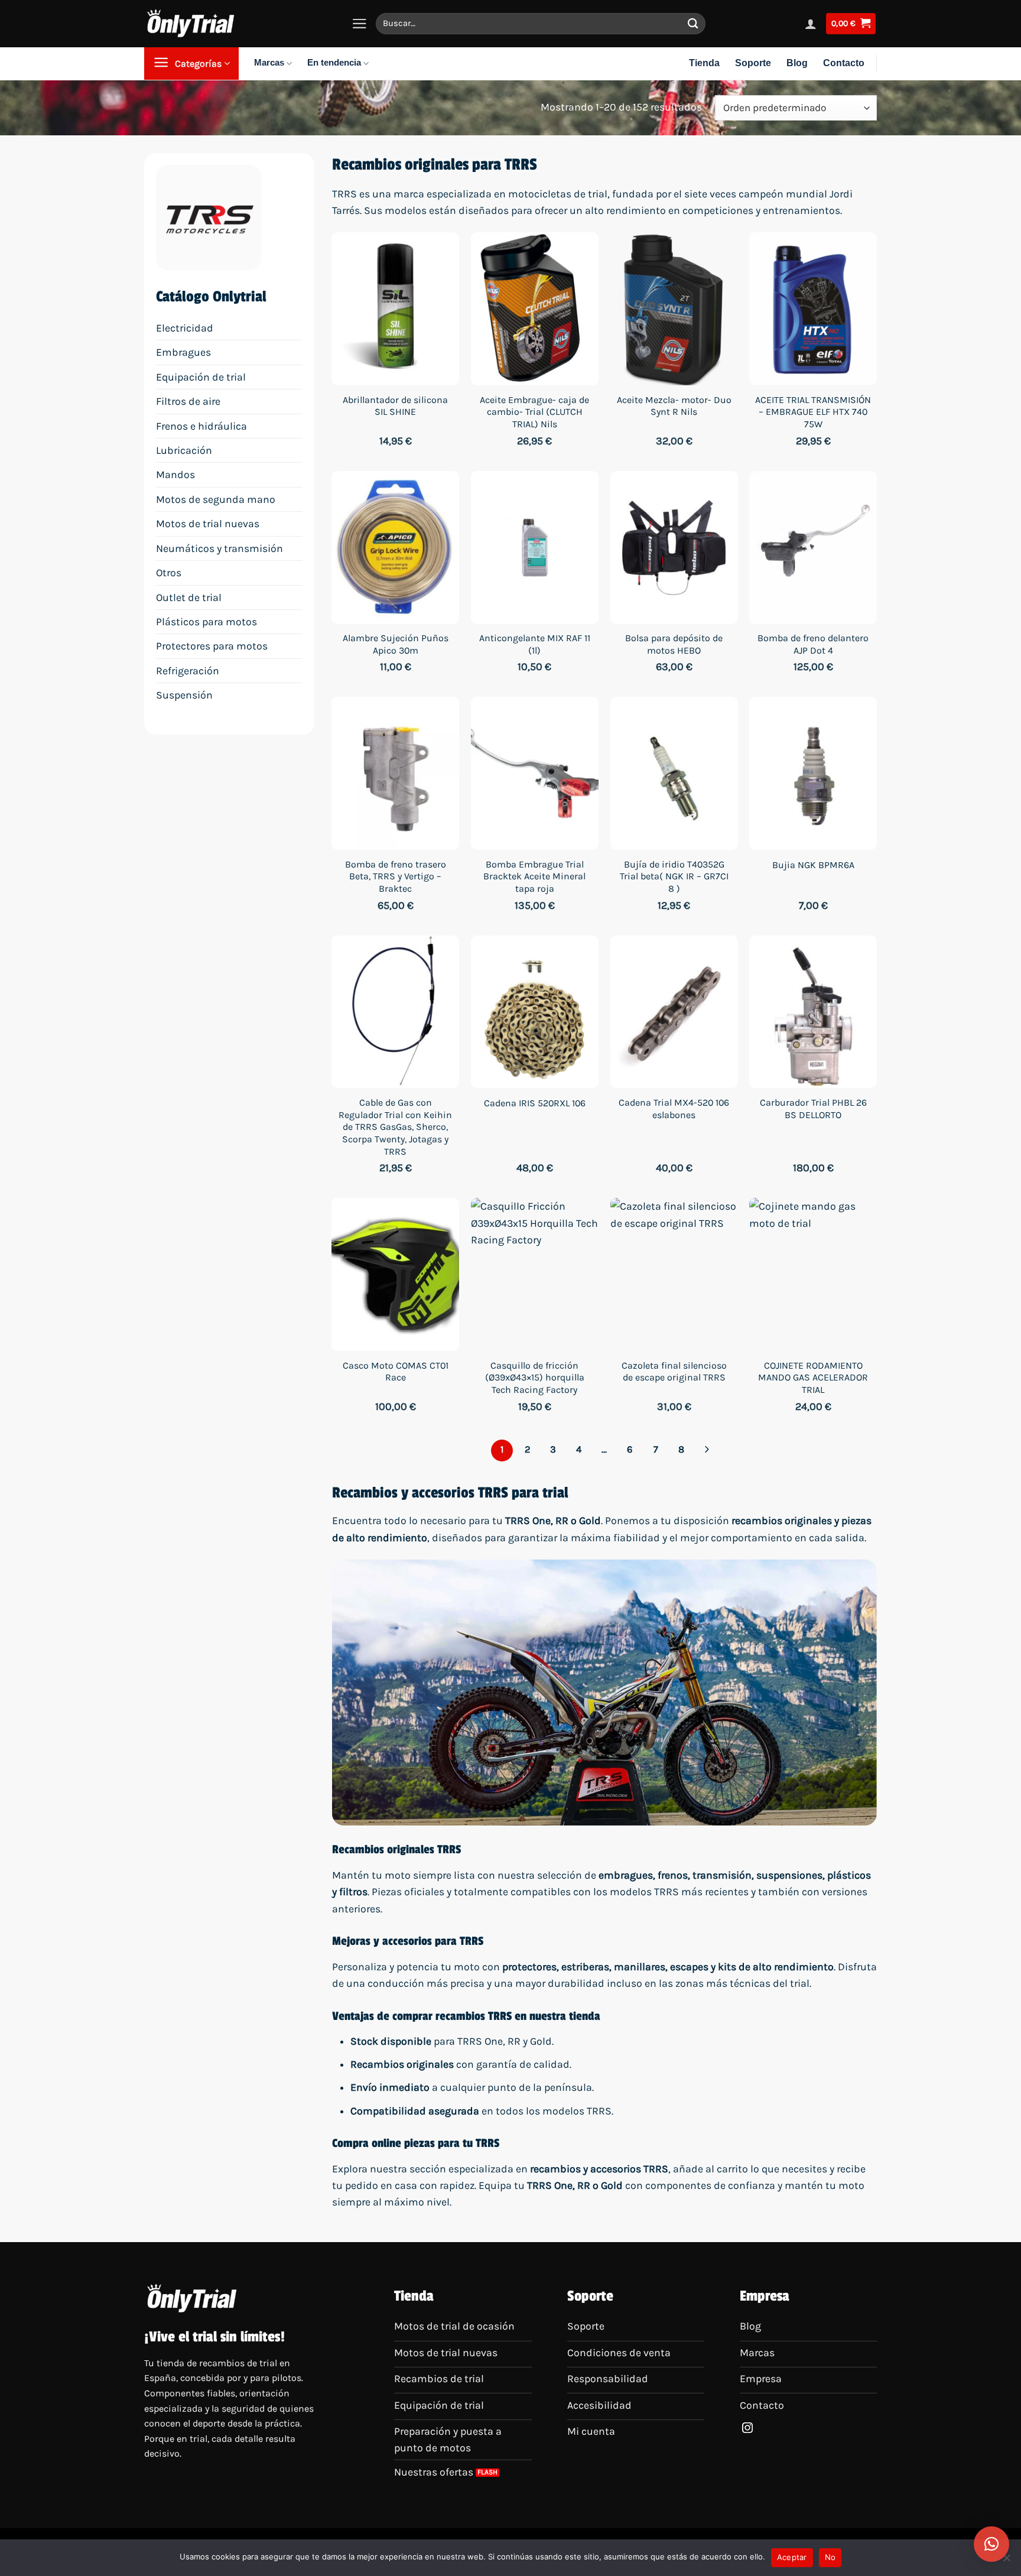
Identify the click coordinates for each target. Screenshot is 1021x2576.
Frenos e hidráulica (201, 426)
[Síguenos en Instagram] (747, 2429)
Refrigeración (188, 671)
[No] (1006, 2561)
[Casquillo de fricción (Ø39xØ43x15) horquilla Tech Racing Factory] (535, 1274)
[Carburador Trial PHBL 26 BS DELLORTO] (813, 1012)
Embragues (183, 352)
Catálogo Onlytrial (211, 297)
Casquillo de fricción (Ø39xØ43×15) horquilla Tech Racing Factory (535, 1378)
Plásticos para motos (207, 622)
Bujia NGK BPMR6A (813, 865)
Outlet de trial (189, 597)
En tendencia (334, 63)
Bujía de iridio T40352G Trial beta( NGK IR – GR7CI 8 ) (674, 877)
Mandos (175, 475)
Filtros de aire (188, 401)
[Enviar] (693, 23)
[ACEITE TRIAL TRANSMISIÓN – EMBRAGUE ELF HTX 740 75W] (813, 309)
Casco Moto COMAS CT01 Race (396, 1372)
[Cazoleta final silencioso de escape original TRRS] (674, 1274)
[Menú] (360, 24)
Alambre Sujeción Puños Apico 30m (396, 644)
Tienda (704, 64)
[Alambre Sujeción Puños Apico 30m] (395, 548)
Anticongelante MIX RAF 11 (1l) (535, 644)
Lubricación (184, 450)
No (830, 2557)
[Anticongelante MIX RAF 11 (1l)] (535, 548)
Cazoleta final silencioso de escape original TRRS (674, 1372)
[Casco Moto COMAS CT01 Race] (395, 1274)
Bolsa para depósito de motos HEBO (674, 644)
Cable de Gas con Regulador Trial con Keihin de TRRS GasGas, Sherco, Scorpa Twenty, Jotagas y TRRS (395, 1127)
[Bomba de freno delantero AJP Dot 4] (813, 548)
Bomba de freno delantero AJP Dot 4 (813, 644)
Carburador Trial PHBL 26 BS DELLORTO (813, 1109)
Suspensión (184, 695)
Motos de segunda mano (216, 499)
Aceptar (792, 2557)
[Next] (707, 1451)
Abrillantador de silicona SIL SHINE (395, 406)
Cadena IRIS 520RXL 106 (535, 1103)
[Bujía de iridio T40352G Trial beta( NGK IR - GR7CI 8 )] (674, 773)
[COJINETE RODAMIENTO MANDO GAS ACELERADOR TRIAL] (813, 1274)
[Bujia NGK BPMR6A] (813, 773)
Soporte (753, 64)
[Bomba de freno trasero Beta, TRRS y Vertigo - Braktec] (395, 773)
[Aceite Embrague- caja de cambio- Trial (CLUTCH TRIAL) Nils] (535, 309)
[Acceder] (811, 24)
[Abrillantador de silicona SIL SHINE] (395, 309)
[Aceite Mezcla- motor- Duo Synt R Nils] (674, 309)
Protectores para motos (212, 646)
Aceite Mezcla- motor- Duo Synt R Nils (674, 406)
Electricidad (185, 328)
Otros (169, 573)
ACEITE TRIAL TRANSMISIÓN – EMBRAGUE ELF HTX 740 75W (813, 412)
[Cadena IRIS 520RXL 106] (535, 1012)
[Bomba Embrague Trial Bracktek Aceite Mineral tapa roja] (535, 773)
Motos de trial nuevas (208, 524)
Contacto (844, 64)
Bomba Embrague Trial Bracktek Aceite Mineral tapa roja (534, 877)
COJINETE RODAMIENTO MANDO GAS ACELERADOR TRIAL (813, 1378)
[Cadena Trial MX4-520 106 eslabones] (674, 1012)
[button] (991, 2544)
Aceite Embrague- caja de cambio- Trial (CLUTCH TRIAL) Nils (534, 412)
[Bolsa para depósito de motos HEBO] (674, 548)
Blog (797, 64)
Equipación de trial (201, 377)
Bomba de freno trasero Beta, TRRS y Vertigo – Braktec (396, 877)
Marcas (269, 63)
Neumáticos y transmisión (220, 548)
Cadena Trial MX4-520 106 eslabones (674, 1109)
